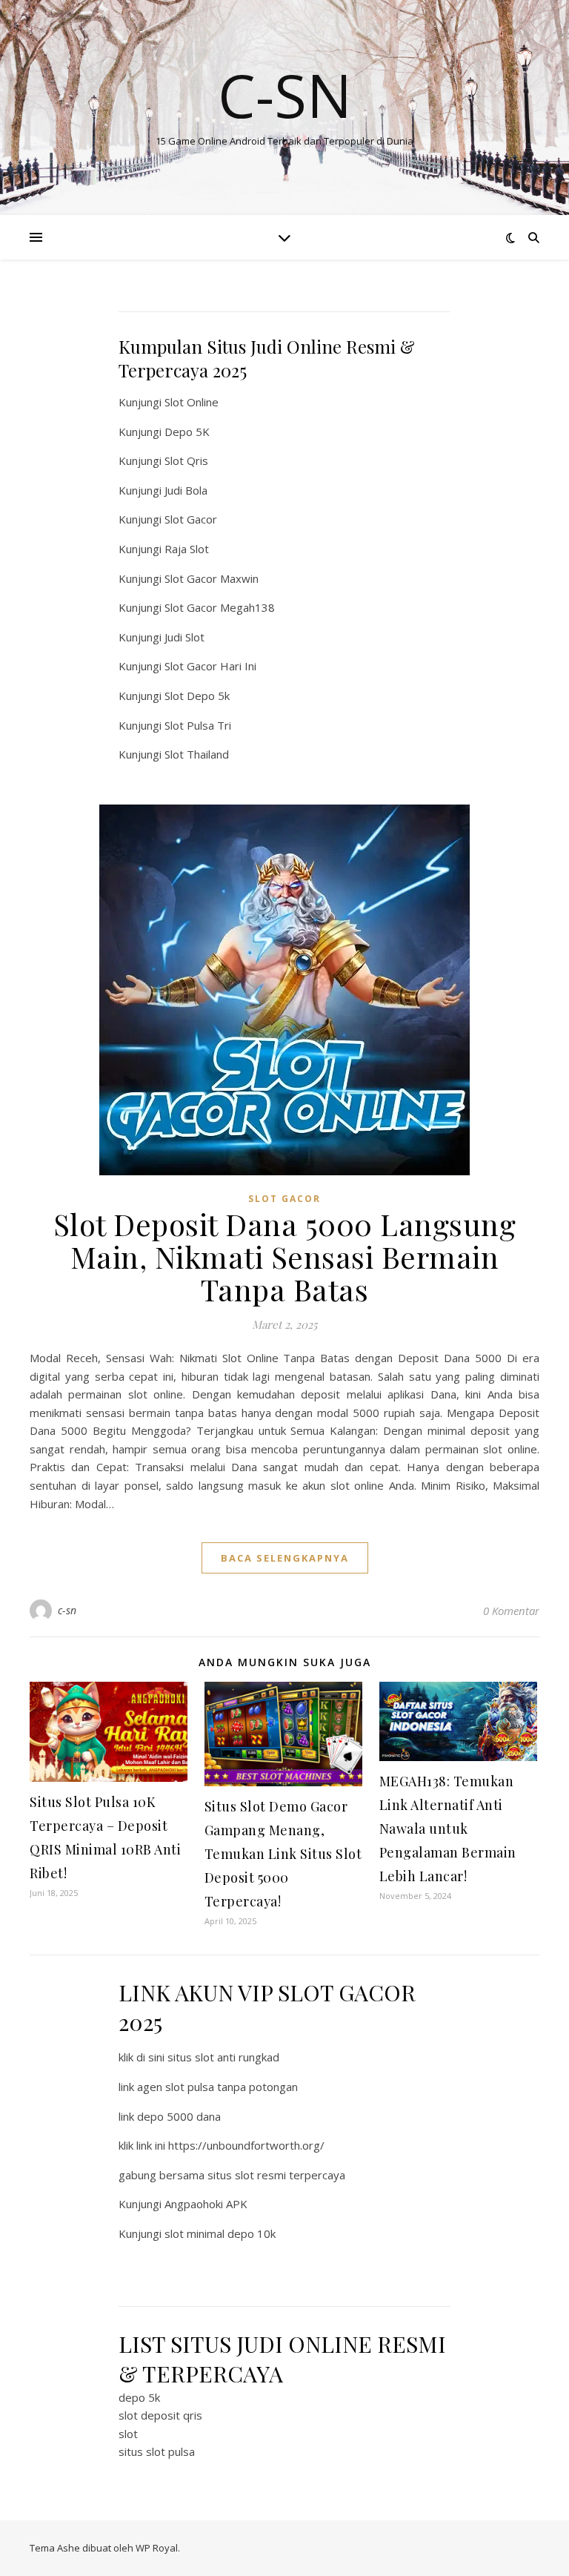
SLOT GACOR (284, 1199)
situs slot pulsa (157, 2451)
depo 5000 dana (179, 2116)
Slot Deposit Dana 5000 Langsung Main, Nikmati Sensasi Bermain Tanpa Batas (285, 1256)
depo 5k (139, 2397)
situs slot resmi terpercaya (276, 2175)
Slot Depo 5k (197, 696)
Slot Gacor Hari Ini (210, 666)
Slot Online (192, 402)
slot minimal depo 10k (220, 2233)
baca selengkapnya (285, 1558)
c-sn (67, 1610)
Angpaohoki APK (206, 2204)
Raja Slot (187, 549)
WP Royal (157, 2548)
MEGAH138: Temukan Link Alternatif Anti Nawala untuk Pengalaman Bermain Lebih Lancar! (448, 1829)
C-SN (285, 95)
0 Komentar (511, 1611)
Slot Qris (186, 460)
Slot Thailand (197, 754)
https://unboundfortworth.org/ (246, 2145)
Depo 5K (187, 432)
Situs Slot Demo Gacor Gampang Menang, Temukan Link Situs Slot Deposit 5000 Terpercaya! (283, 1854)
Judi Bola (186, 490)
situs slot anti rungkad (223, 2057)
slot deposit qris (160, 2415)
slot (128, 2434)
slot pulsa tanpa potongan (232, 2087)
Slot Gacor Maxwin (212, 578)
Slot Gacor (191, 519)
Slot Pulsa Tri (198, 725)
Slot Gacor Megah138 (220, 607)
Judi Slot (184, 637)
